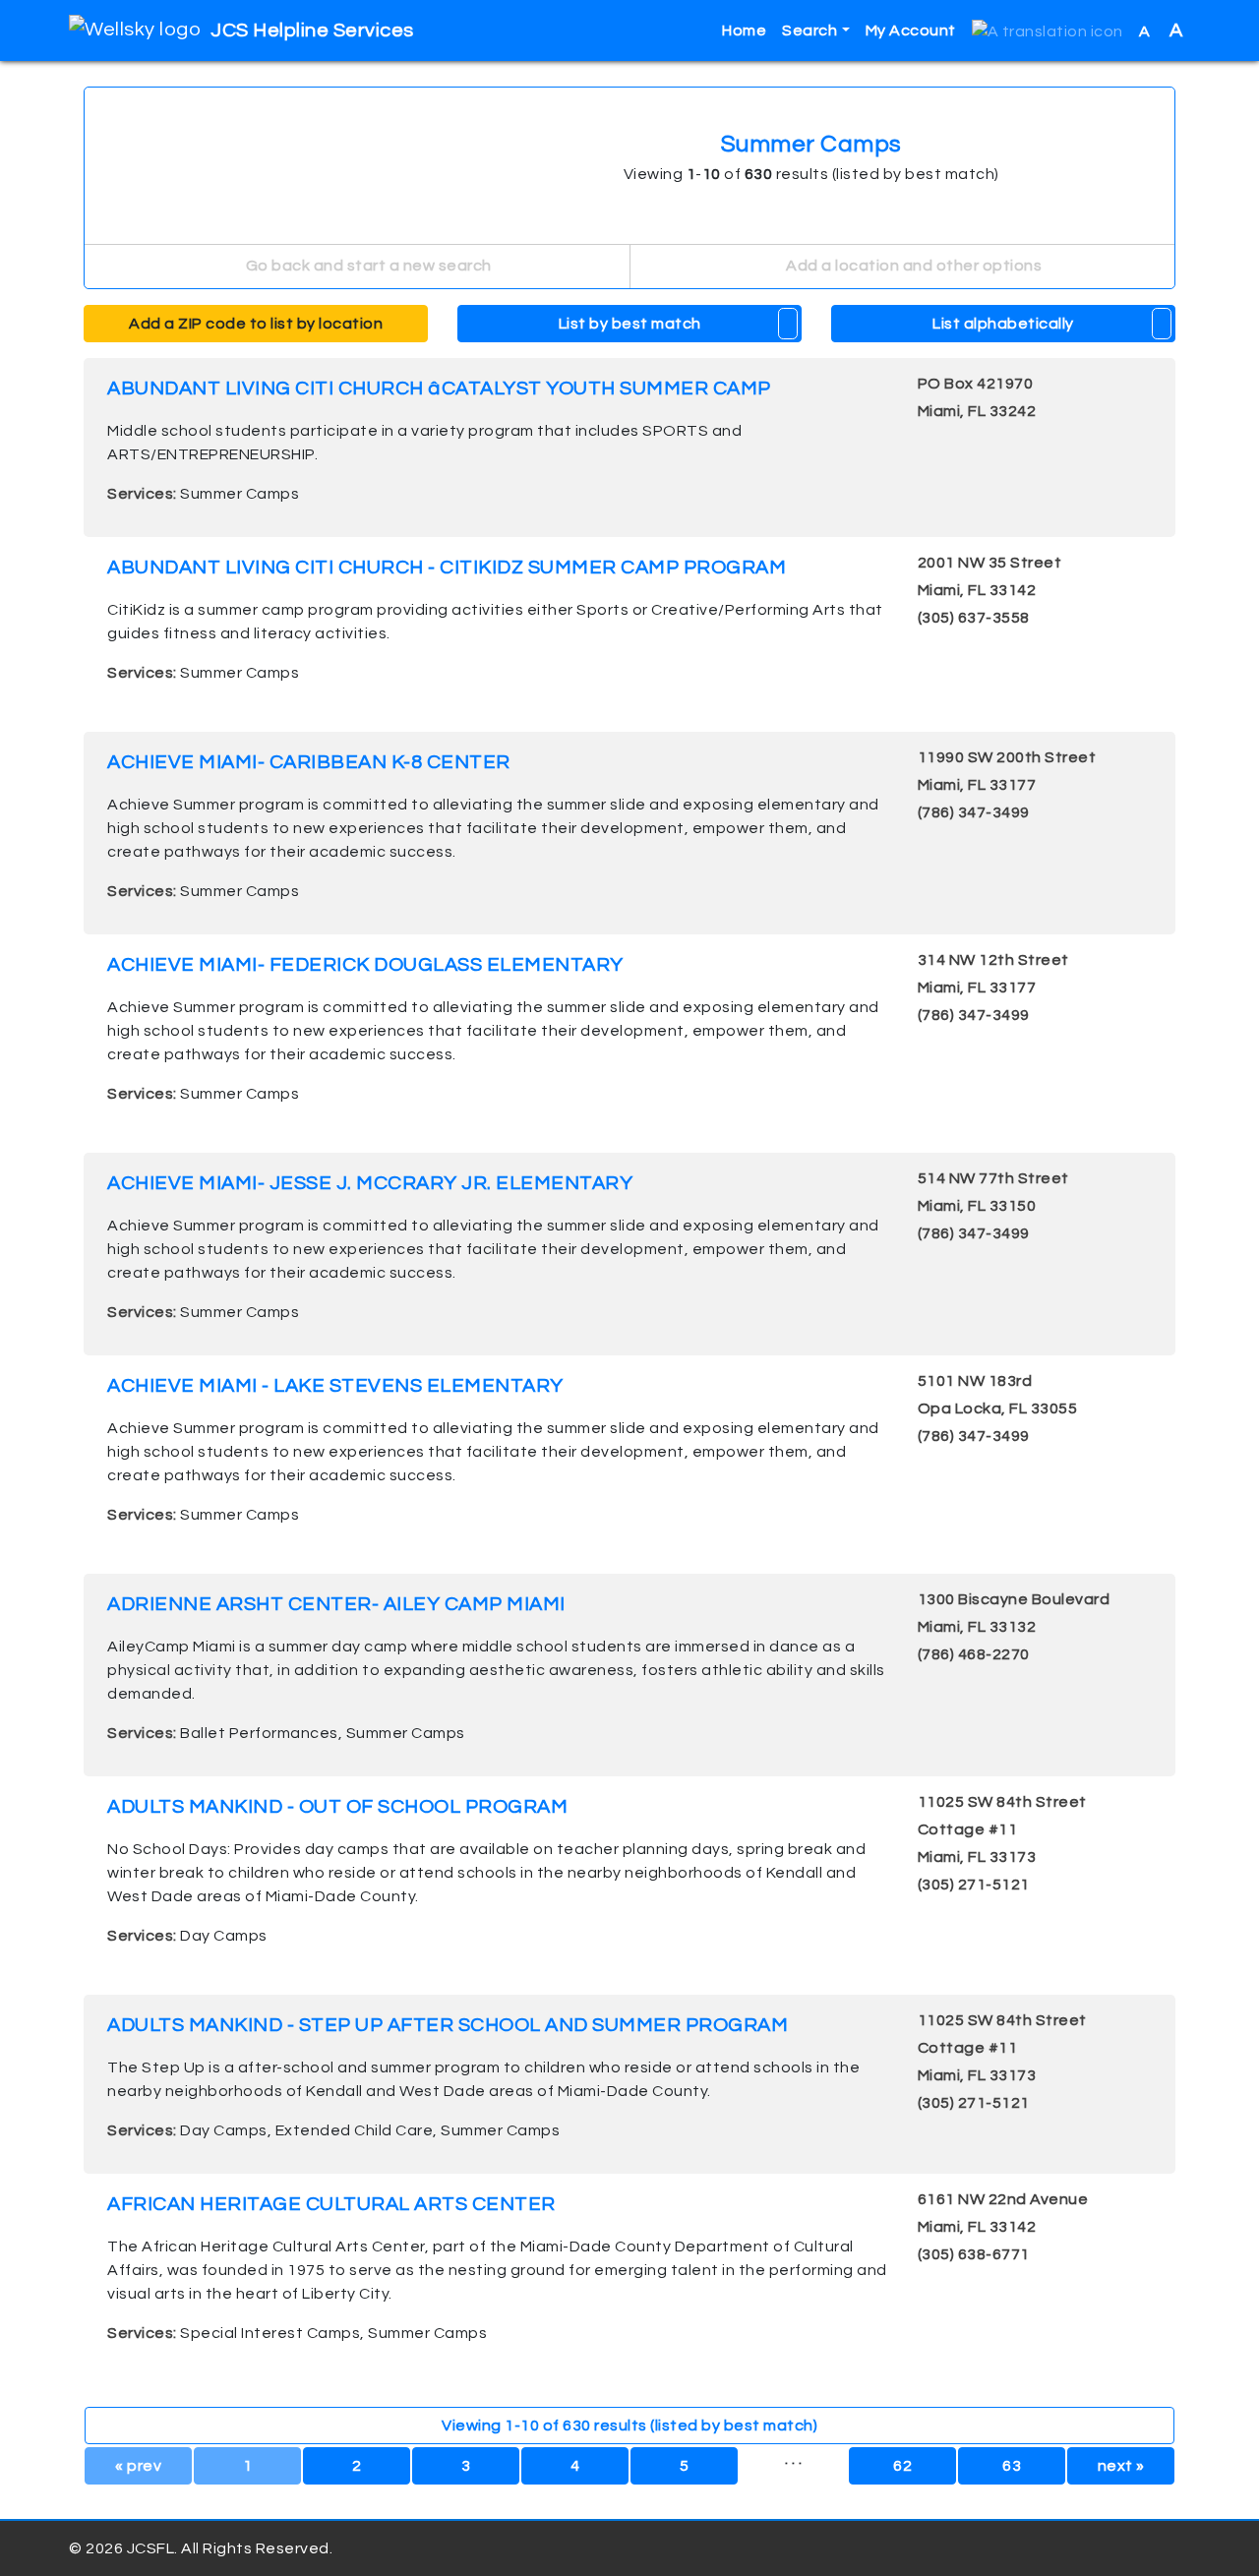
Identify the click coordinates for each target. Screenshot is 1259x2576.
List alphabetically (1003, 324)
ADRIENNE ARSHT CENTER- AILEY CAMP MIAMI (336, 1604)
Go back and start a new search (367, 266)
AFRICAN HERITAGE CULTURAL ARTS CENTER (331, 2204)
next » (1121, 2466)
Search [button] (809, 30)
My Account (911, 30)
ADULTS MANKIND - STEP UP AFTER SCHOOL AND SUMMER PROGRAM (448, 2025)
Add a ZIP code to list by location (256, 324)
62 (902, 2466)
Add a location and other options (913, 266)
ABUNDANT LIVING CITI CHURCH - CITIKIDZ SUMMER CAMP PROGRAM (447, 568)
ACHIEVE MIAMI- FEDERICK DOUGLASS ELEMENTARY (365, 965)
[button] (1048, 31)
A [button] (1161, 30)
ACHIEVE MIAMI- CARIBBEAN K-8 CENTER (309, 762)
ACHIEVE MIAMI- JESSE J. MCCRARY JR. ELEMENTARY (370, 1183)
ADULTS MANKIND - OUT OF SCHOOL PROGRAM (337, 1807)
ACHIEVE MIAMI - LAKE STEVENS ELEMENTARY (335, 1386)
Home (744, 30)
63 (1012, 2466)
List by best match (630, 324)
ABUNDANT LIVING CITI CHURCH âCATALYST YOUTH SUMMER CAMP (439, 389)
